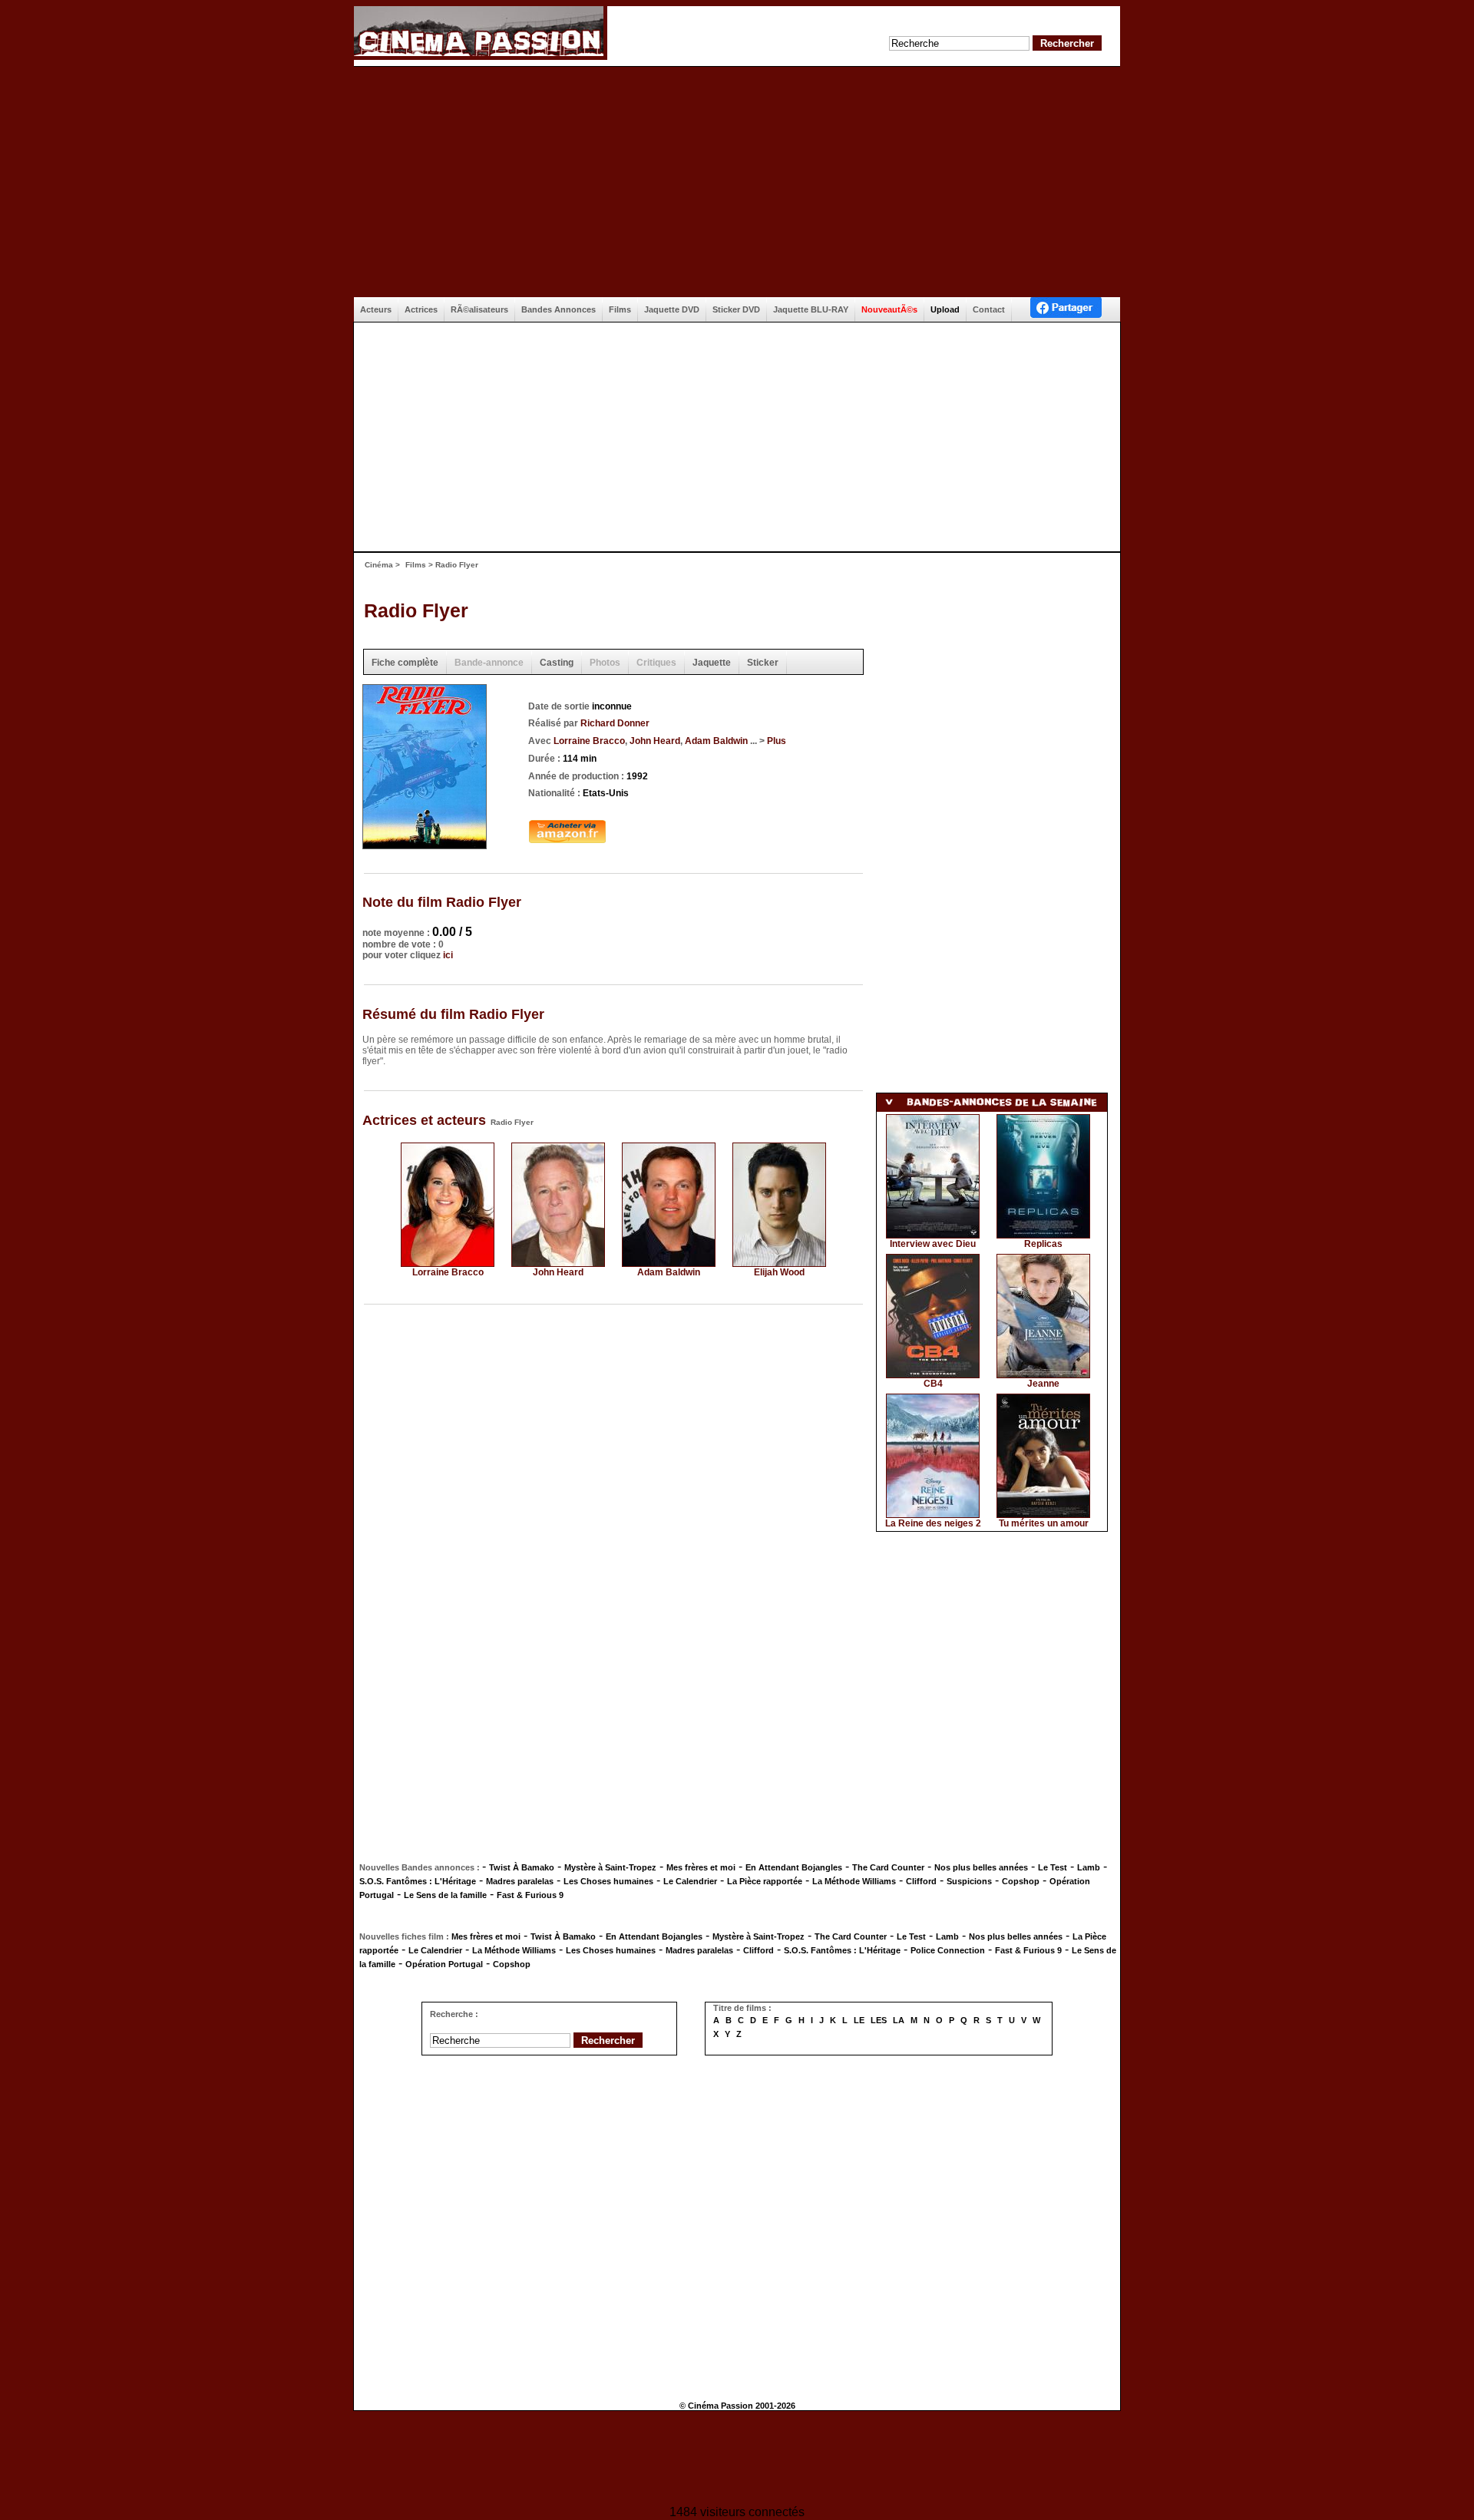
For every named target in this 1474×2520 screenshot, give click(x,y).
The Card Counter (888, 1867)
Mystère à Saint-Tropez (610, 1867)
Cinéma (379, 565)
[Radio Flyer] (425, 844)
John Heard (655, 741)
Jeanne (1043, 1384)
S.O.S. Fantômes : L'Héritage (418, 1881)
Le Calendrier (690, 1881)
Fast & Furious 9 (530, 1895)
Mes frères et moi (701, 1867)
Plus (777, 741)
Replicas (1043, 1244)
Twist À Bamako (522, 1867)
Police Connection (948, 1950)
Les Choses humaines (608, 1881)
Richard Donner (615, 723)
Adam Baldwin (716, 741)
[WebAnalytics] (737, 2460)
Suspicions (969, 1881)
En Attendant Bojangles (794, 1867)
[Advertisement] (737, 182)
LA (899, 2020)
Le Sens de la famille (445, 1895)
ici (448, 955)
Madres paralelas (520, 1881)
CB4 (933, 1384)
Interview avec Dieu (933, 1244)
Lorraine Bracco (589, 741)
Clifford (921, 1881)
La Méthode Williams (854, 1881)
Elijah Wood (779, 1272)
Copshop (1021, 1881)
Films (416, 565)
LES (879, 2020)
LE (859, 2020)
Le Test (1053, 1867)
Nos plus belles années (981, 1867)
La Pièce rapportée (765, 1881)
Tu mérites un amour (1044, 1523)
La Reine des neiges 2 (933, 1523)
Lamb (1089, 1867)
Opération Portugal (444, 1964)
